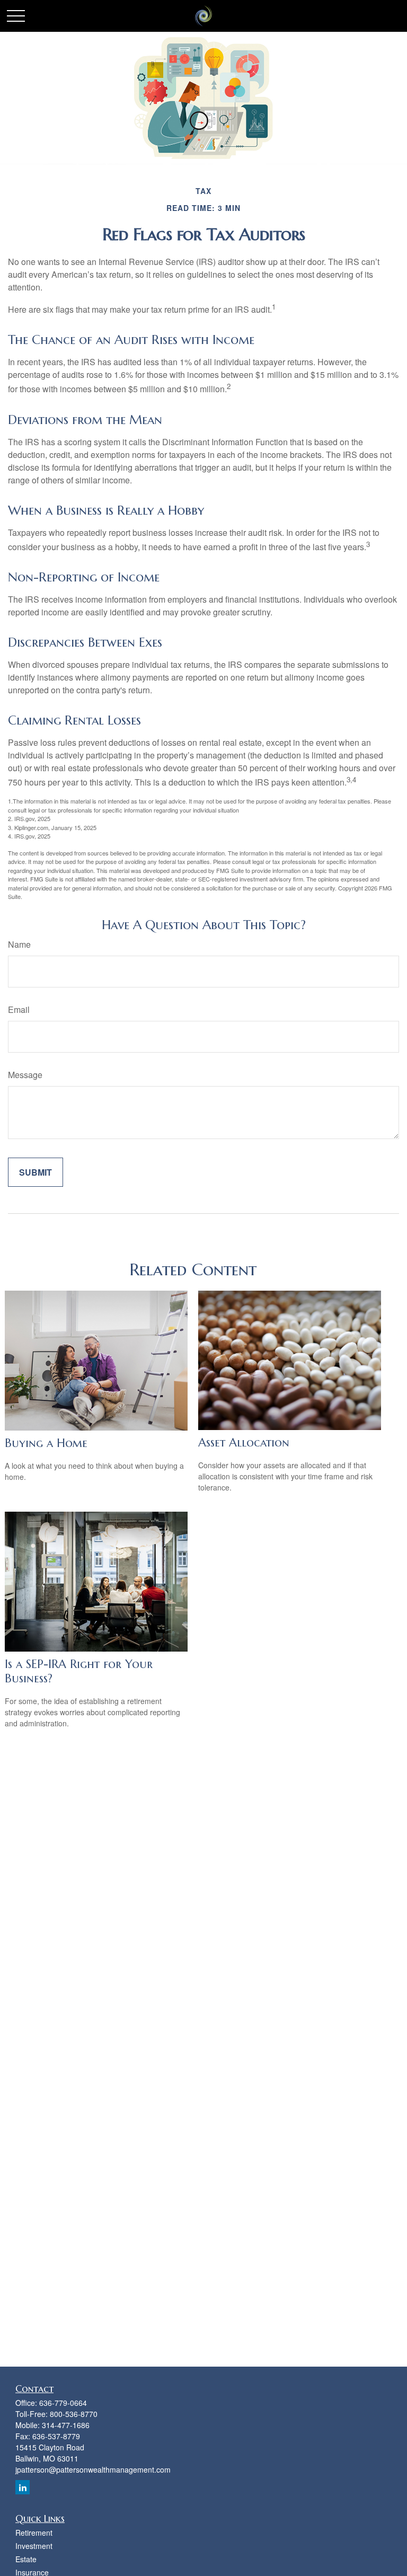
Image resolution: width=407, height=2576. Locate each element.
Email (19, 1009)
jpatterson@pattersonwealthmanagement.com (93, 2469)
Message (25, 1075)
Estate (26, 2559)
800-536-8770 (74, 2414)
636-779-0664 (63, 2403)
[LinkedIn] (23, 2487)
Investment (34, 2546)
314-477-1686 (66, 2425)
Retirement (34, 2533)
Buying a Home (46, 1443)
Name (19, 944)
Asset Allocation (244, 1443)
